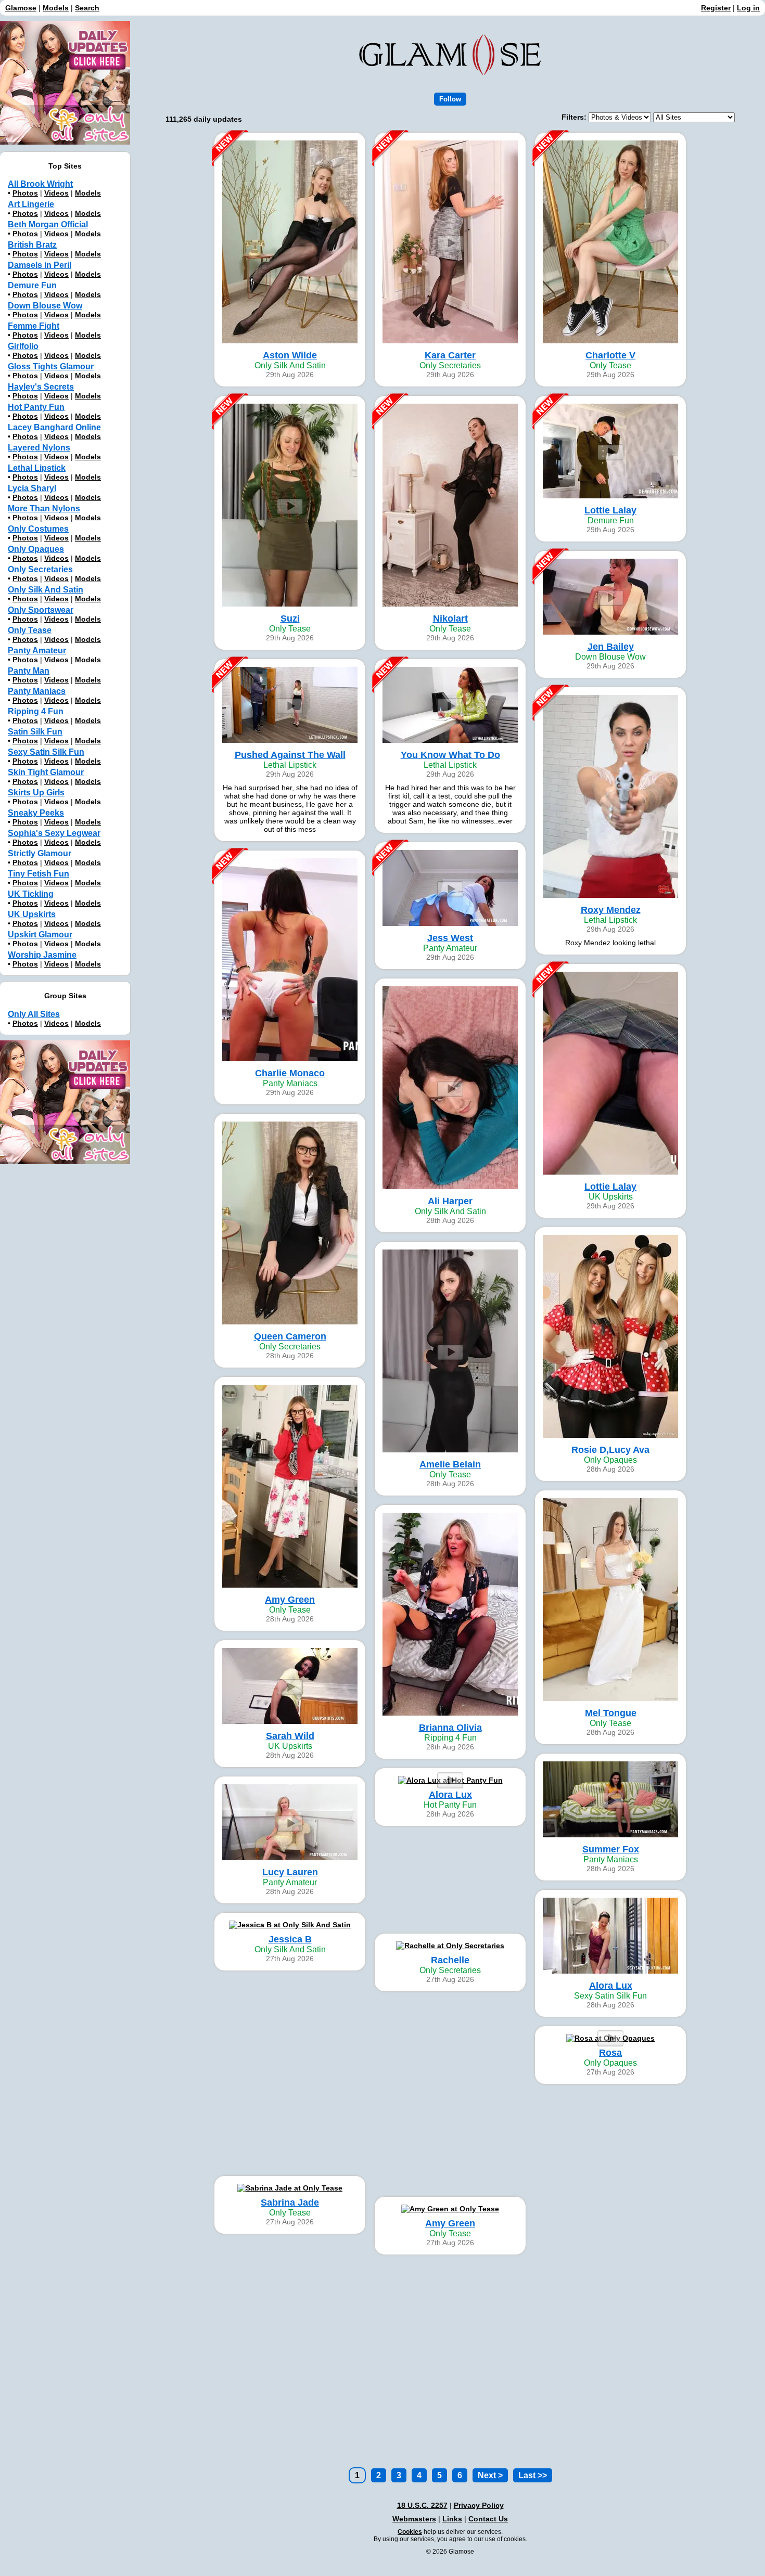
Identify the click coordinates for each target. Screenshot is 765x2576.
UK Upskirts (32, 914)
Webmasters (414, 2519)
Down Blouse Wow (45, 306)
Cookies (410, 2532)
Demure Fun (32, 285)
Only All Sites (34, 1014)
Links (452, 2519)
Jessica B (290, 1939)
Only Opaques (36, 549)
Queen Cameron (290, 1336)
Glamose (21, 8)
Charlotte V (610, 355)
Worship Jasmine (42, 955)
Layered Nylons (39, 448)
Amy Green (290, 1600)
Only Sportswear (41, 610)
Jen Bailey (611, 647)
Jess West (450, 938)
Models (56, 8)
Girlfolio (23, 346)
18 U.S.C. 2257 (422, 2505)
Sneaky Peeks (36, 813)
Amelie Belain (450, 1464)
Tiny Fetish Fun (39, 874)
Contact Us (488, 2519)
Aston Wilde (290, 355)
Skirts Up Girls (36, 793)
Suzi (290, 619)
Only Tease (30, 630)
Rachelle (450, 1960)
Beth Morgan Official (48, 224)
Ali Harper (450, 1201)
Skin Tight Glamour (46, 772)
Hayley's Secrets (41, 387)
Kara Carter (450, 355)
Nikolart (450, 619)
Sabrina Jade (290, 2203)
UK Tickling (31, 894)
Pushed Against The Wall (290, 755)
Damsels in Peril (40, 265)
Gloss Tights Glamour (51, 366)
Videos (56, 193)
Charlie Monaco (290, 1073)
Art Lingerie (31, 204)
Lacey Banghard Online (54, 427)
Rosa (610, 2053)
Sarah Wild (290, 1736)
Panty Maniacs (37, 691)
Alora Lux (450, 1795)
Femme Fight (34, 326)
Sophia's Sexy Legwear (54, 833)
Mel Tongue (611, 1713)
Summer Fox (611, 1849)
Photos (25, 193)
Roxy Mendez (611, 910)
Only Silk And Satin (46, 590)
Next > (490, 2475)
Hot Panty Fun (36, 407)
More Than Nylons (44, 508)
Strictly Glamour (40, 853)
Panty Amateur (37, 651)
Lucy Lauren (290, 1872)
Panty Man (29, 671)
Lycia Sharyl (32, 488)
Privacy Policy (479, 2505)
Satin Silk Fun (35, 732)
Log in (748, 8)
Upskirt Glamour (40, 935)
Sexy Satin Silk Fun (46, 752)
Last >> (533, 2475)
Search (87, 8)
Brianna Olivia (450, 1728)
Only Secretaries (40, 569)
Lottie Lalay (610, 510)
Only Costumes (38, 529)
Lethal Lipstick (37, 468)
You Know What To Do (450, 755)
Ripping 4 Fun (36, 711)
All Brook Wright (40, 184)
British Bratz (32, 245)
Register (716, 8)
